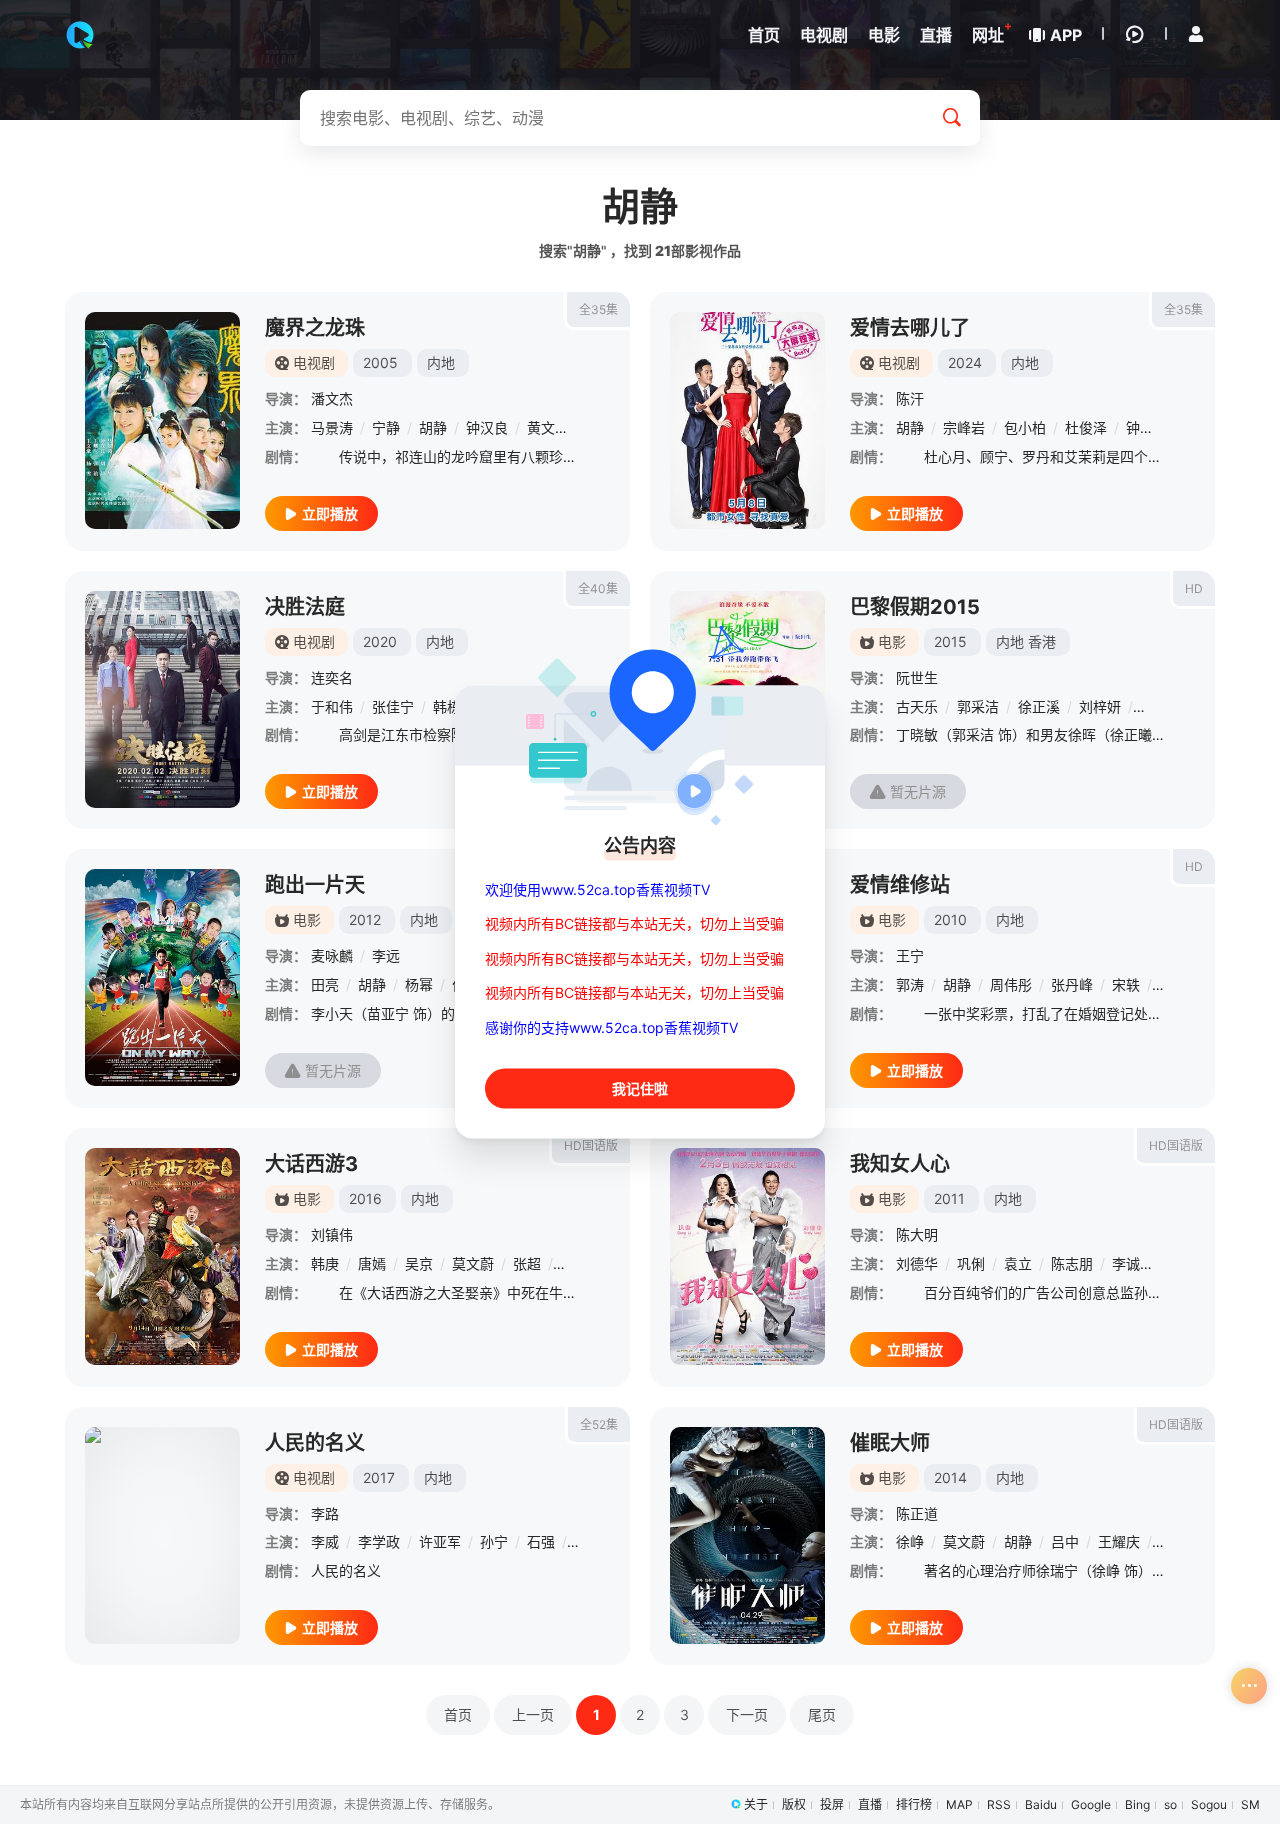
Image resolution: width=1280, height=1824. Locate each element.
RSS (999, 1804)
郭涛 (910, 984)
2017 (379, 1477)
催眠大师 (890, 1443)
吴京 (419, 1263)
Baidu (1041, 1804)
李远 (386, 955)
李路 (325, 1513)
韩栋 (447, 706)
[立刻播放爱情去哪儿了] (747, 420)
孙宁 (494, 1541)
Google (1091, 1804)
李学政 (379, 1541)
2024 (965, 362)
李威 (325, 1541)
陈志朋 (1072, 1263)
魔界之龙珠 (315, 328)
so (1170, 1804)
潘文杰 (332, 398)
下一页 (747, 1714)
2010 (950, 919)
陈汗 (910, 398)
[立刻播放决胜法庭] (162, 699)
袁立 (1018, 1263)
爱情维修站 (900, 885)
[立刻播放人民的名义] (162, 1535)
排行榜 (914, 1804)
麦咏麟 (332, 955)
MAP (959, 1804)
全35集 (598, 309)
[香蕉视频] (80, 35)
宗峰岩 (964, 427)
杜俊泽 (1086, 427)
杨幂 (419, 984)
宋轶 (1126, 984)
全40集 (598, 588)
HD (1194, 588)
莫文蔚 (473, 1263)
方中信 (1161, 706)
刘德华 (917, 1263)
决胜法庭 (305, 607)
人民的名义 (315, 1443)
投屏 (832, 1804)
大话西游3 (311, 1164)
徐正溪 (1039, 706)
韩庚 (325, 1263)
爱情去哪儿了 (910, 328)
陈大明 (917, 1234)
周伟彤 (1011, 984)
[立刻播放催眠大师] (747, 1535)
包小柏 (1025, 427)
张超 (527, 1263)
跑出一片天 (315, 885)
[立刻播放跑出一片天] (162, 977)
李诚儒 (1133, 1263)
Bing (1137, 1804)
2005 (380, 362)
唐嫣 (372, 1263)
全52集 (599, 1424)
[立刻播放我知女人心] (747, 1256)
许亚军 (440, 1541)
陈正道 (917, 1513)
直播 (870, 1804)
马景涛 (332, 427)
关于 (756, 1804)
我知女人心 (900, 1164)
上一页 (533, 1714)
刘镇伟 (332, 1234)
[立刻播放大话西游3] (162, 1256)
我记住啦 (640, 1087)
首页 (458, 1714)
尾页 (822, 1714)
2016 (365, 1198)
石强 (541, 1541)
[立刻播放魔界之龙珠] (162, 420)
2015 (950, 641)
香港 (1042, 641)
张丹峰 (1072, 984)
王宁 (910, 955)
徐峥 (910, 1541)
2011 (949, 1198)
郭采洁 (978, 706)
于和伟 (332, 706)
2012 (365, 919)
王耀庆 (1119, 1541)
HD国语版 (591, 1145)
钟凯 (1140, 427)
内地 (441, 362)
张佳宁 (393, 706)
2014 (950, 1477)
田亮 (325, 984)
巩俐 (971, 1263)
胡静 (433, 427)
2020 (380, 641)
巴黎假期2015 (915, 607)
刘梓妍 (1100, 706)
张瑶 (574, 1263)
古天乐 (917, 706)
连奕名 (332, 677)
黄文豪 (548, 427)
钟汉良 (487, 427)
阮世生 (917, 677)
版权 (794, 1804)
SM (1250, 1804)
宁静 (386, 427)
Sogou (1209, 1804)
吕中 (1065, 1541)
